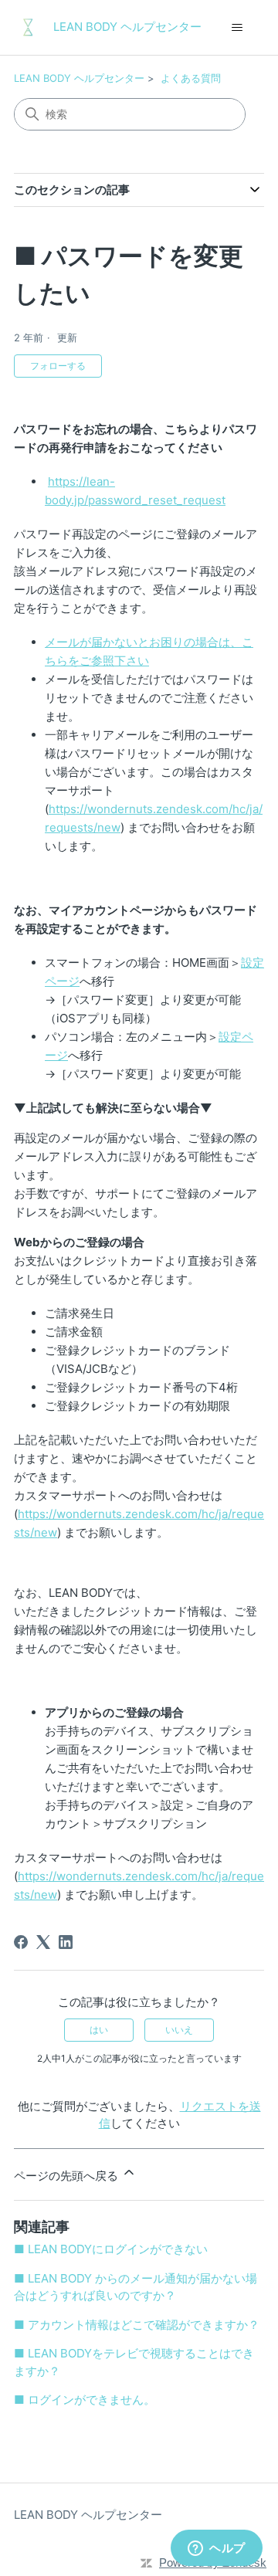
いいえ (179, 2030)
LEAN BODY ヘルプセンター (79, 78)
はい (99, 2030)
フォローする (58, 366)
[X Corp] (43, 1942)
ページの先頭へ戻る (68, 2176)
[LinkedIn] (66, 1942)
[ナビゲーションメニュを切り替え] (237, 28)
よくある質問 (191, 78)
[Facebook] (21, 1942)
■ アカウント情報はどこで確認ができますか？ (137, 2325)
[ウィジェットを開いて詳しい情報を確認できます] (217, 2549)
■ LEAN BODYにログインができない (111, 2249)
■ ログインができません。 (85, 2400)
